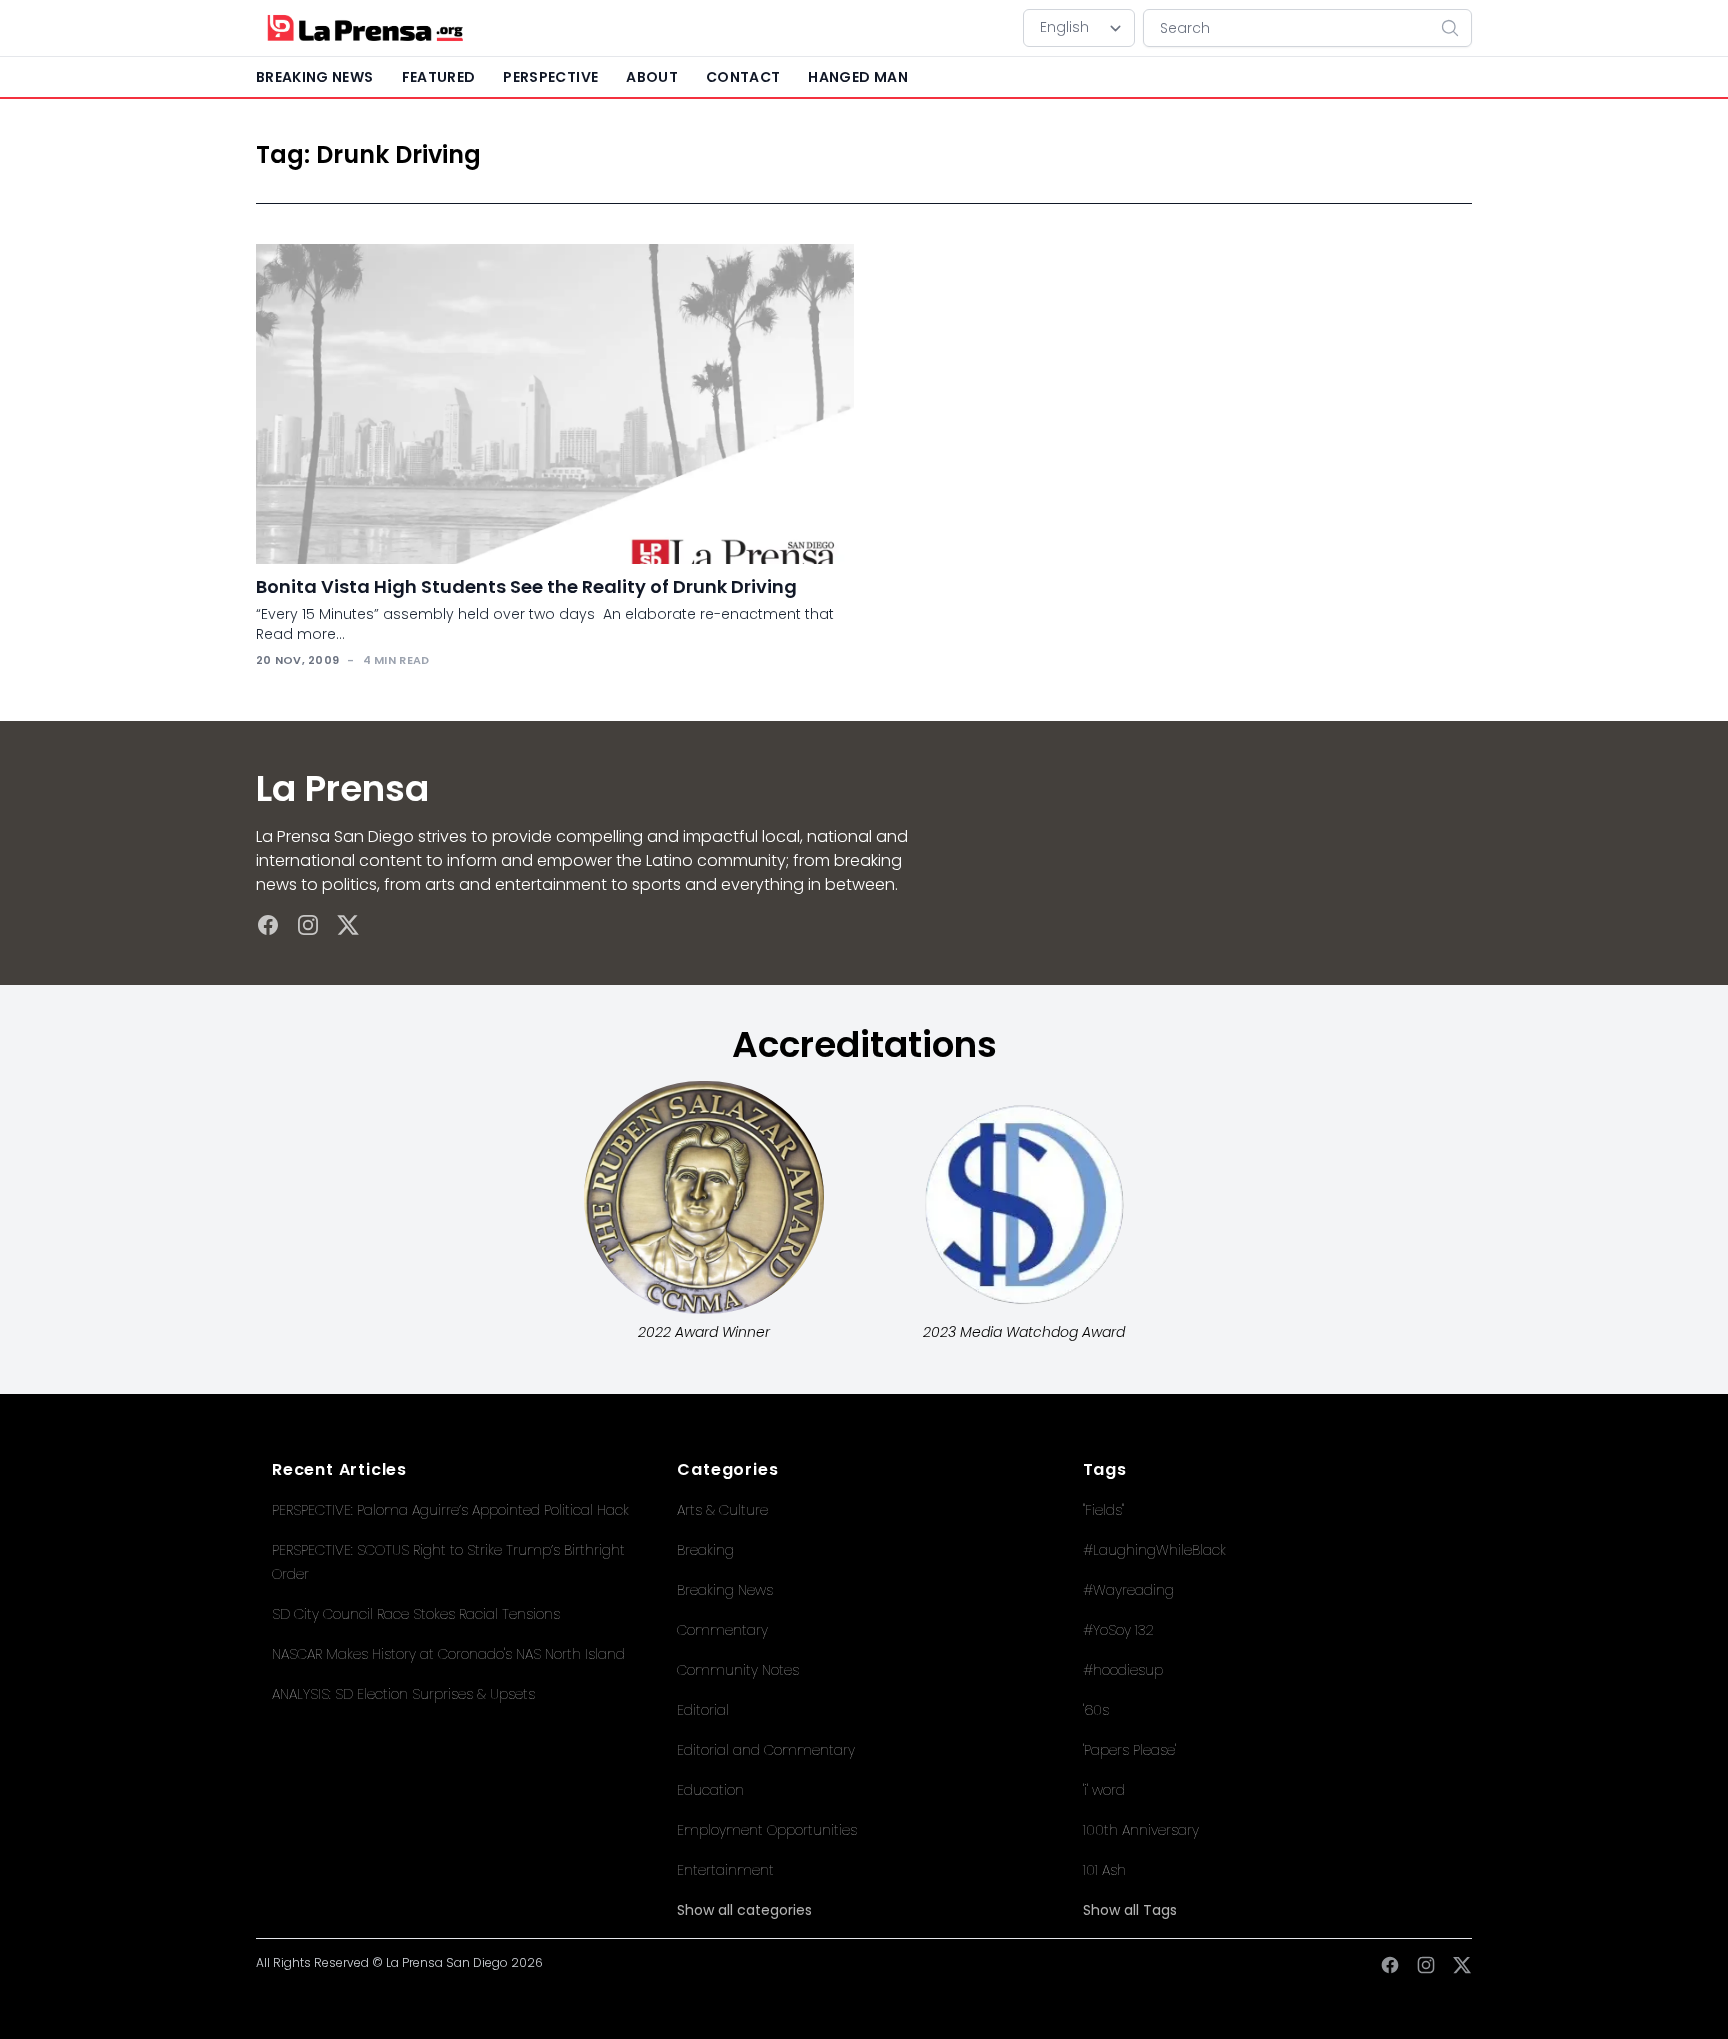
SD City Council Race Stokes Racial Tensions (416, 1614)
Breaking (705, 1550)
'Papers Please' (1129, 1750)
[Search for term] (1456, 28)
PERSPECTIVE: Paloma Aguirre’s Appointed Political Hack (450, 1510)
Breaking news (315, 77)
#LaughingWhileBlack (1154, 1550)
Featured (439, 77)
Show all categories (744, 1910)
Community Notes (738, 1670)
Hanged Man (858, 77)
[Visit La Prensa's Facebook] (268, 925)
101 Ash (1104, 1870)
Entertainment (725, 1870)
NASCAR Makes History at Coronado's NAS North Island (448, 1654)
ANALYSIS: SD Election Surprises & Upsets (403, 1694)
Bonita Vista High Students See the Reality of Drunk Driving (526, 586)
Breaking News (725, 1590)
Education (710, 1790)
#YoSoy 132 (1118, 1630)
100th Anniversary (1141, 1830)
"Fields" (1103, 1510)
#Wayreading (1128, 1590)
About (652, 77)
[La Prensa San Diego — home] (364, 28)
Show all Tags (1130, 1910)
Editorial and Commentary (766, 1750)
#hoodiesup (1123, 1670)
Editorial (703, 1710)
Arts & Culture (722, 1510)
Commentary (722, 1630)
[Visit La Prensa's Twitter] (348, 925)
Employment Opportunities (767, 1830)
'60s (1096, 1710)
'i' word (1104, 1790)
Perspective (550, 77)
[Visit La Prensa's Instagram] (308, 925)
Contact (743, 77)
